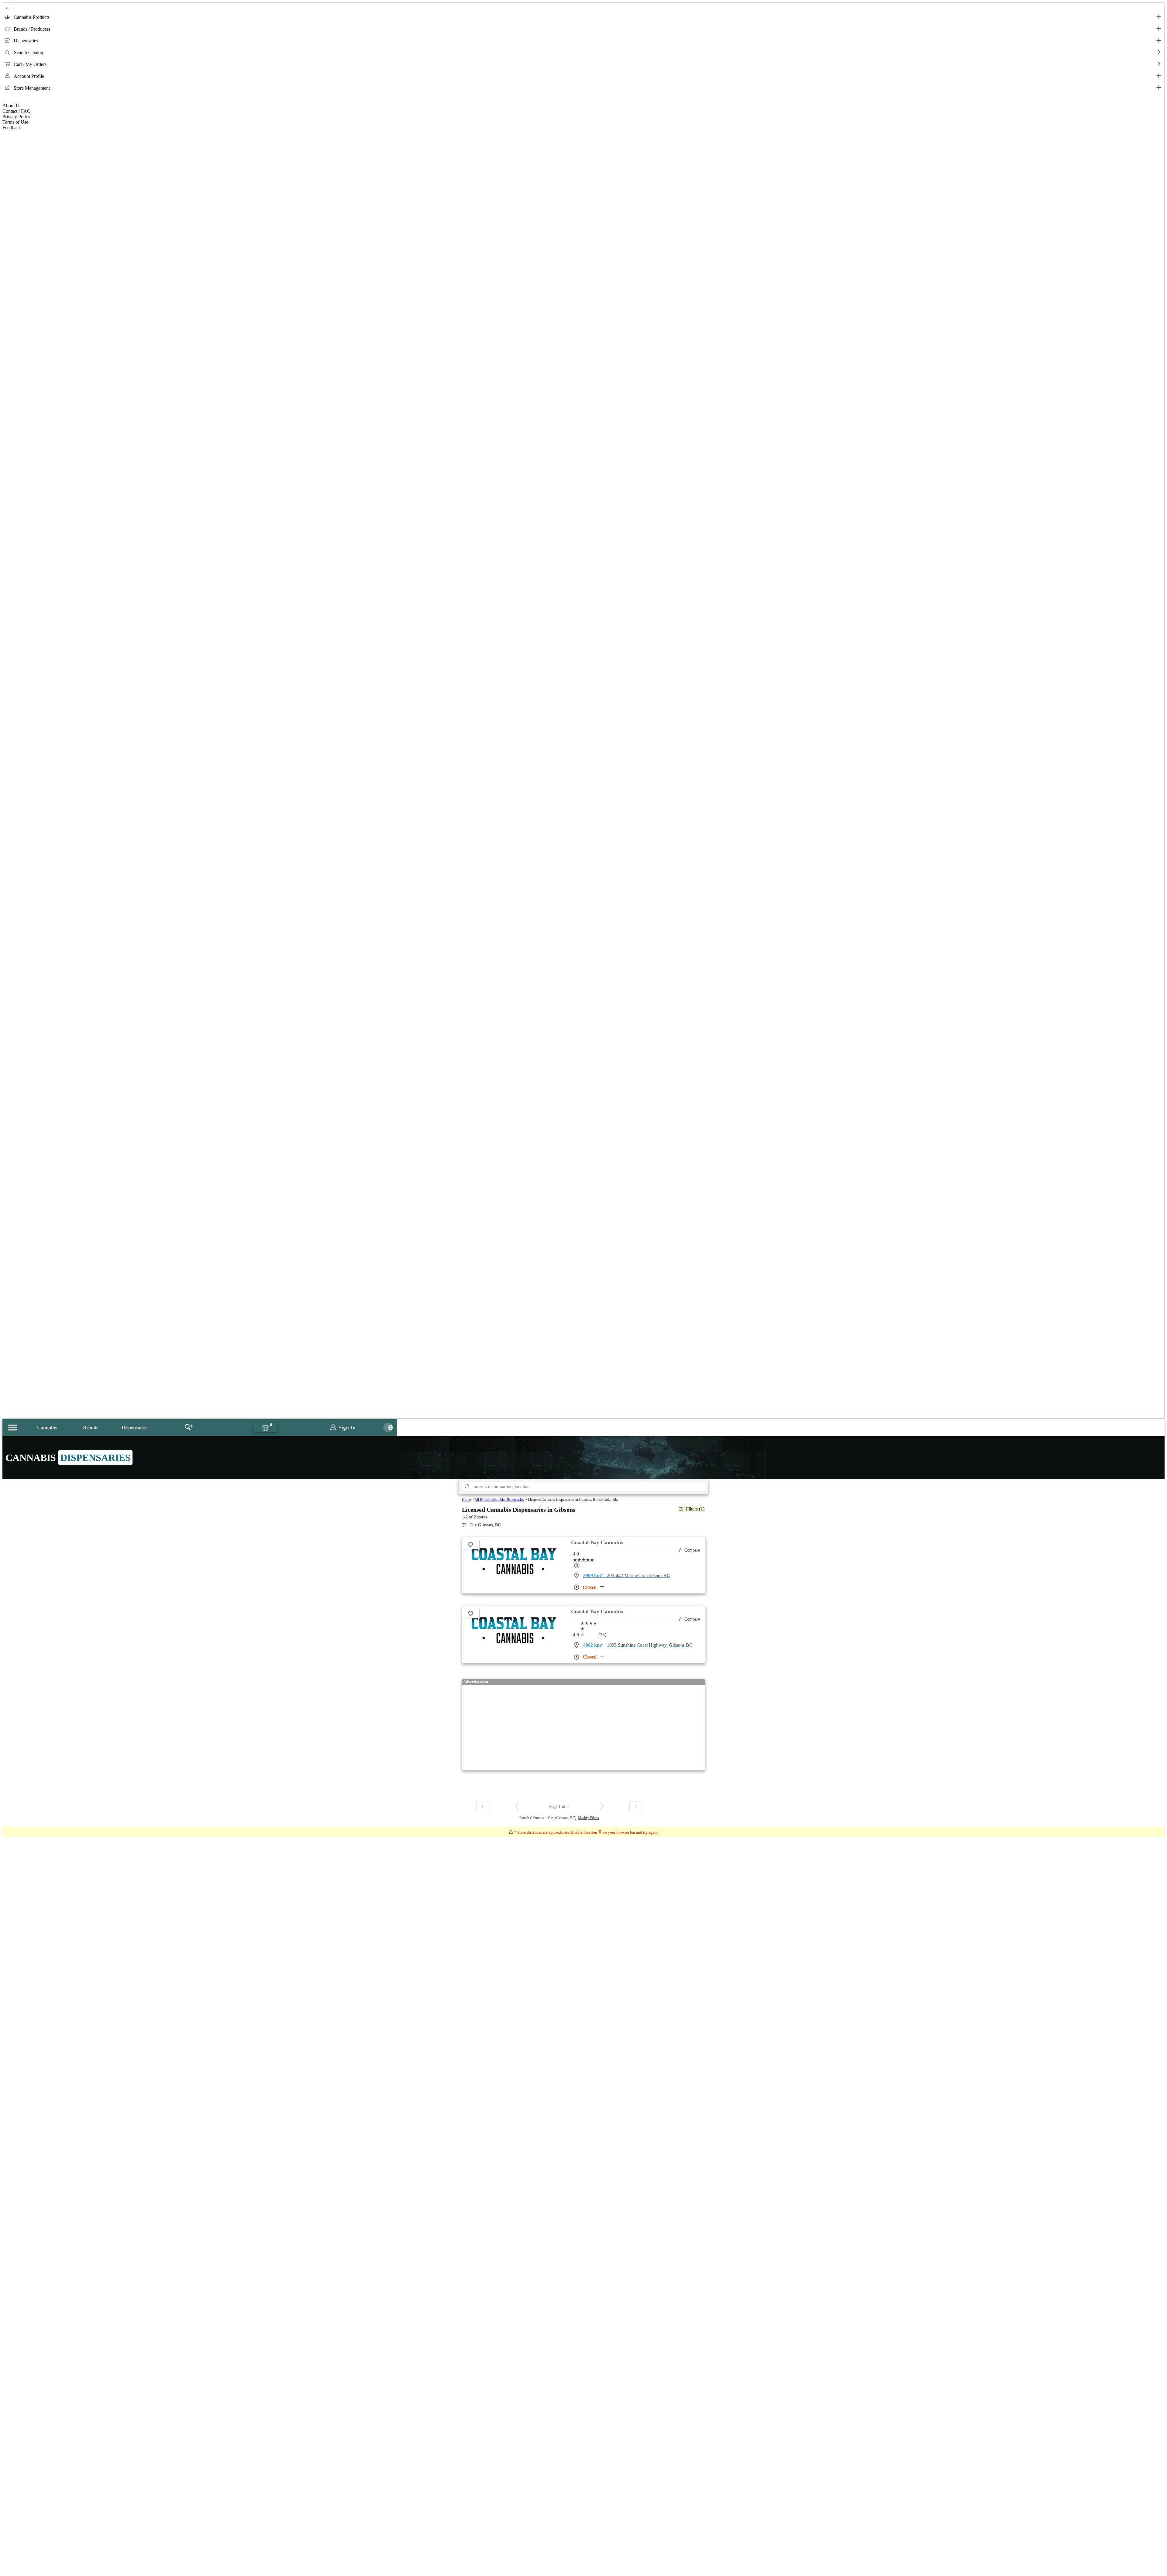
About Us (12, 106)
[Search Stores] (189, 1428)
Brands (91, 1427)
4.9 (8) (583, 1559)
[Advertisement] (583, 1728)
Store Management (32, 88)
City (485, 1525)
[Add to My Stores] (471, 1545)
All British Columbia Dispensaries (499, 1500)
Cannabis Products (32, 17)
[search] (467, 1487)
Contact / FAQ (17, 111)
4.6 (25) (590, 1635)
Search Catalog (29, 52)
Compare (692, 1550)
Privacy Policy (16, 117)
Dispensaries (26, 41)
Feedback (12, 128)
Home (466, 1500)
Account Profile (29, 76)
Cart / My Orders (30, 64)
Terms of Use (15, 122)
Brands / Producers (32, 29)
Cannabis (47, 1427)
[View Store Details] (513, 1567)
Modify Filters (589, 1818)
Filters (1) (695, 1509)
